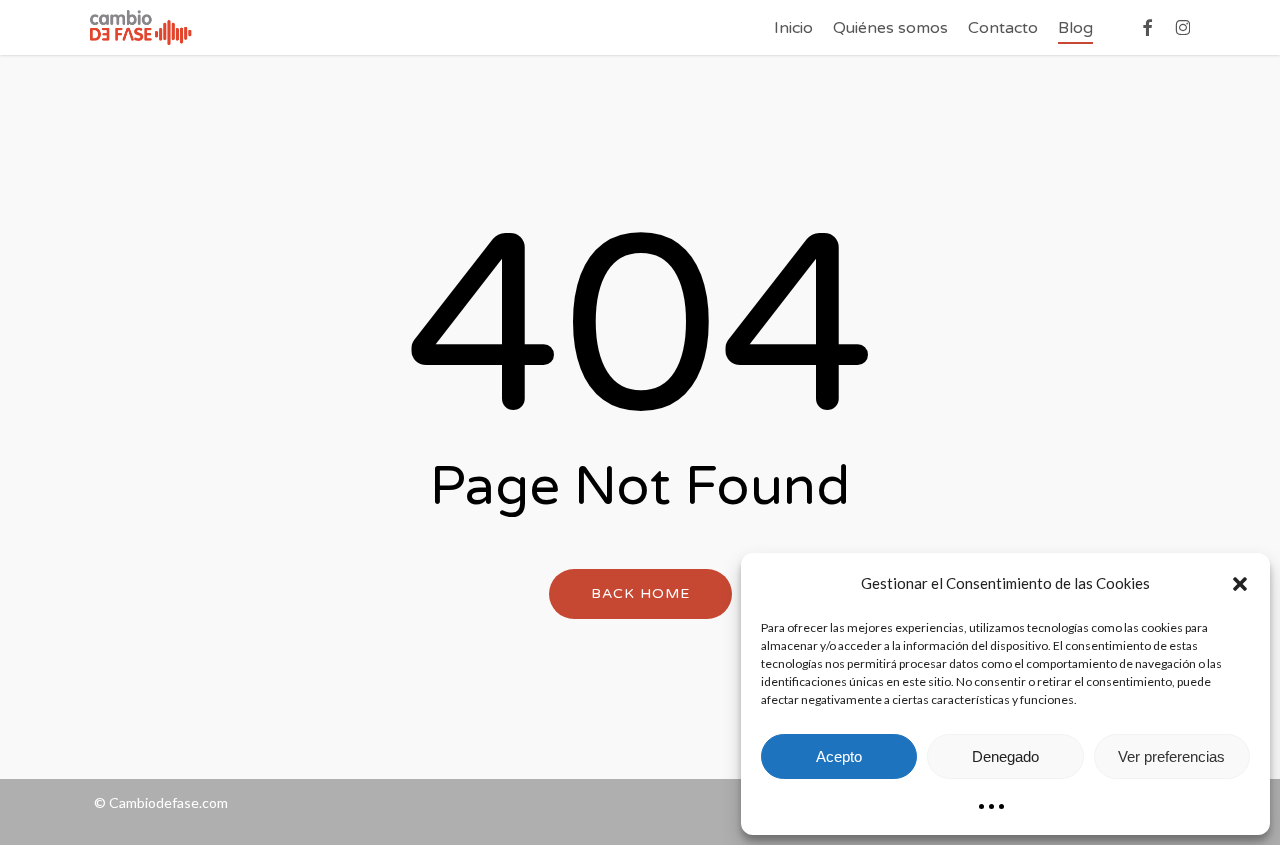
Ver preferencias (1171, 756)
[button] (1240, 584)
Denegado (1005, 756)
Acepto (839, 756)
